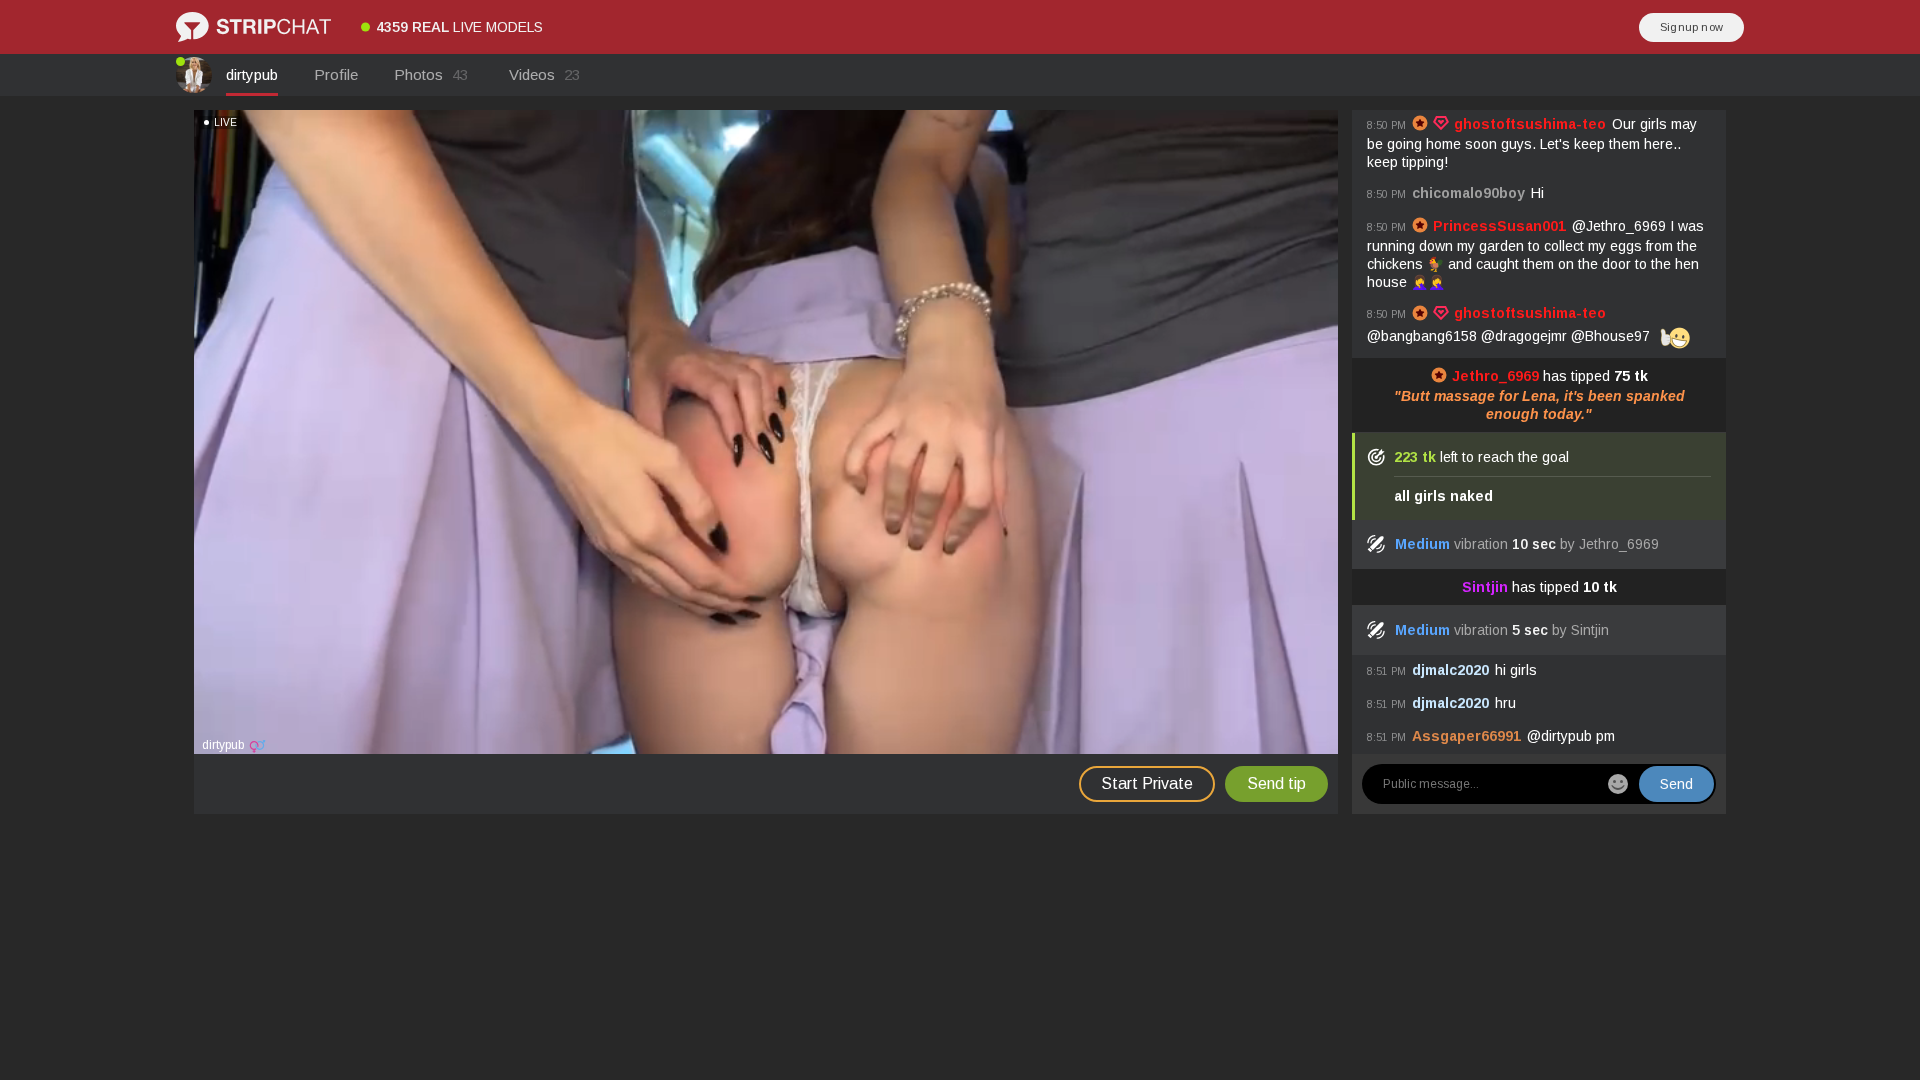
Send (1676, 784)
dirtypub (252, 74)
